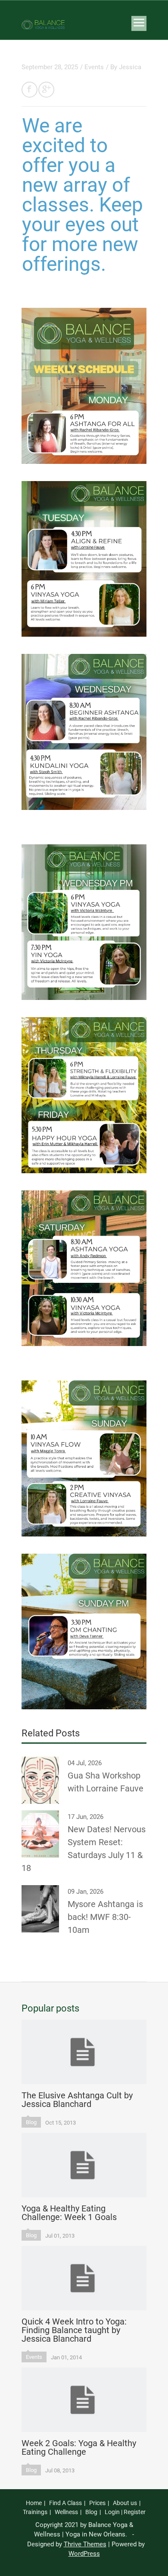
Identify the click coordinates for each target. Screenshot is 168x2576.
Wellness (66, 2512)
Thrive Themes (85, 2544)
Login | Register (125, 2512)
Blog (31, 2122)
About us (125, 2503)
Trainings (35, 2512)
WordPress (84, 2554)
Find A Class (65, 2503)
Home (34, 2503)
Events (94, 67)
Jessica (130, 67)
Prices (97, 2503)
